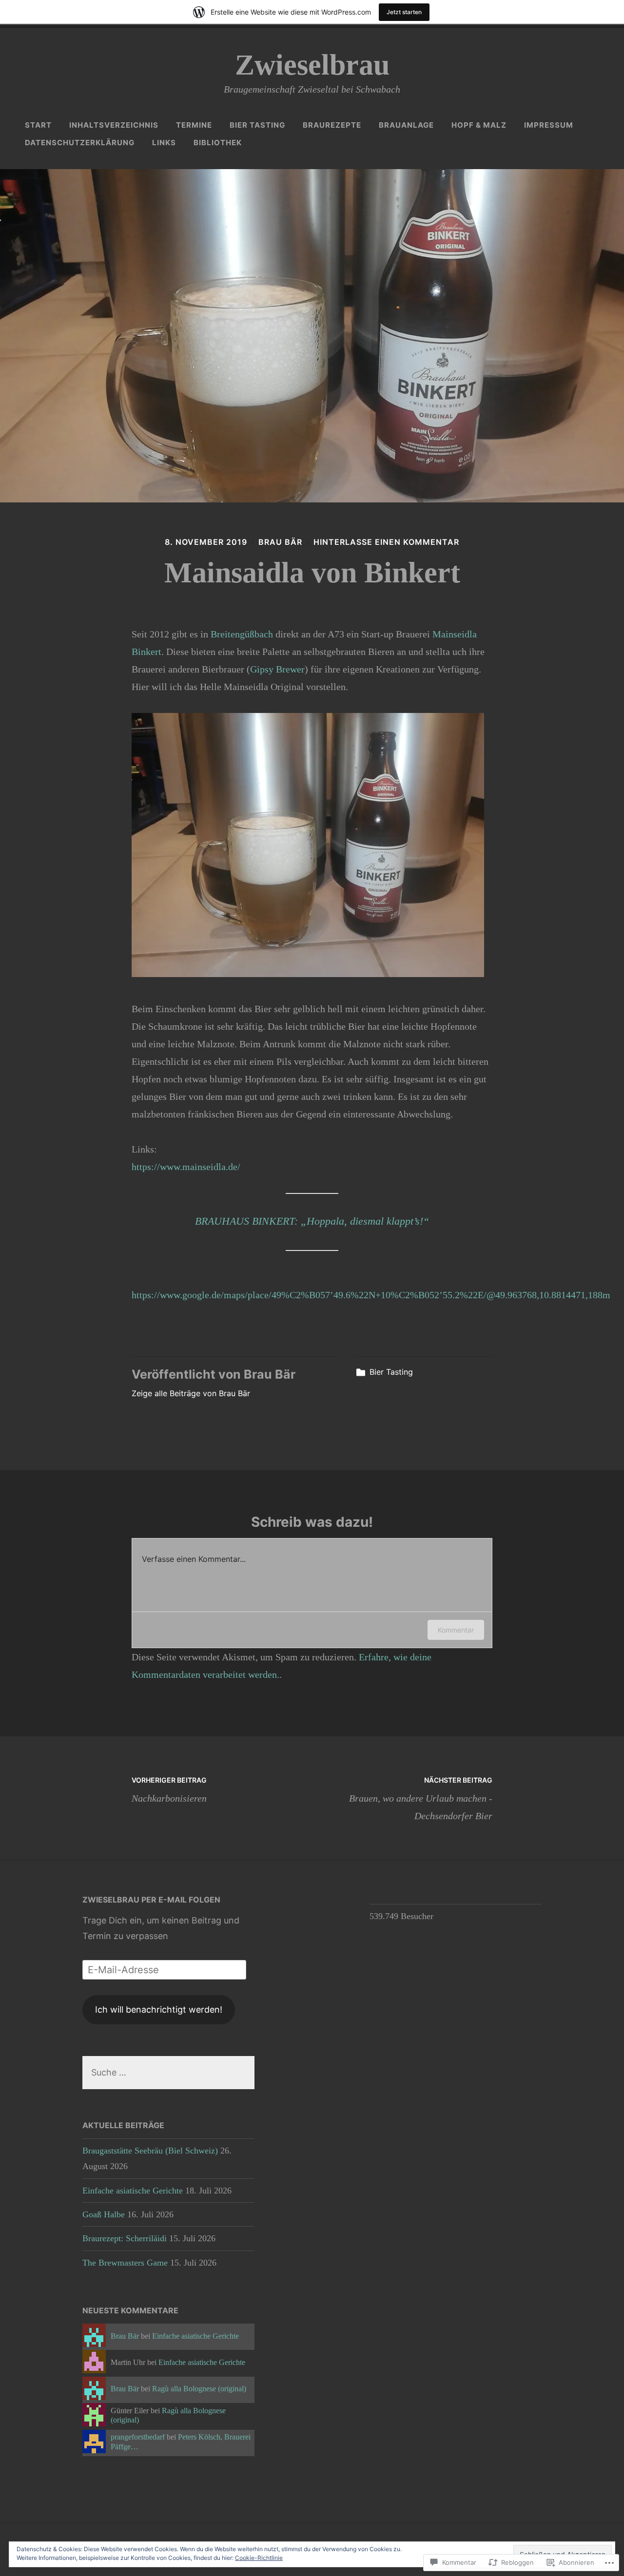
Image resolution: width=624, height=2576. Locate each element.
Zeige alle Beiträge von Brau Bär (191, 1393)
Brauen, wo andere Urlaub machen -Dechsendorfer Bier (421, 1798)
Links (164, 143)
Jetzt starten (404, 12)
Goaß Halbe (104, 2214)
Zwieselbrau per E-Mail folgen (151, 1900)
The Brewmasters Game (125, 2263)
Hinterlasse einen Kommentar (386, 542)
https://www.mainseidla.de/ (186, 1167)
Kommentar (456, 1630)
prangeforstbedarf (138, 2437)
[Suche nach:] (168, 2072)
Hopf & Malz (479, 125)
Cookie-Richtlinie (259, 2558)
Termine (194, 125)
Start (38, 125)
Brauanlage (406, 125)
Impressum (549, 125)
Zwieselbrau (312, 65)
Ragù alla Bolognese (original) (199, 2389)
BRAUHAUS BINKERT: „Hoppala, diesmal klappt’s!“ (312, 1221)
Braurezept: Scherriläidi (125, 2238)
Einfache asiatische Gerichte (133, 2191)
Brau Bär (280, 542)
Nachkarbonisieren (169, 1789)
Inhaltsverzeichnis (114, 125)
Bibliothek (218, 143)
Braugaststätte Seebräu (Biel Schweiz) (150, 2151)
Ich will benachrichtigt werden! (159, 2009)
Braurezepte (332, 125)
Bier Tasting (257, 125)
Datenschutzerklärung (80, 143)
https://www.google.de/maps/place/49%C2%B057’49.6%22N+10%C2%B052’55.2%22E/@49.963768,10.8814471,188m (371, 1295)
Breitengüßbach (242, 634)
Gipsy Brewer (277, 669)
